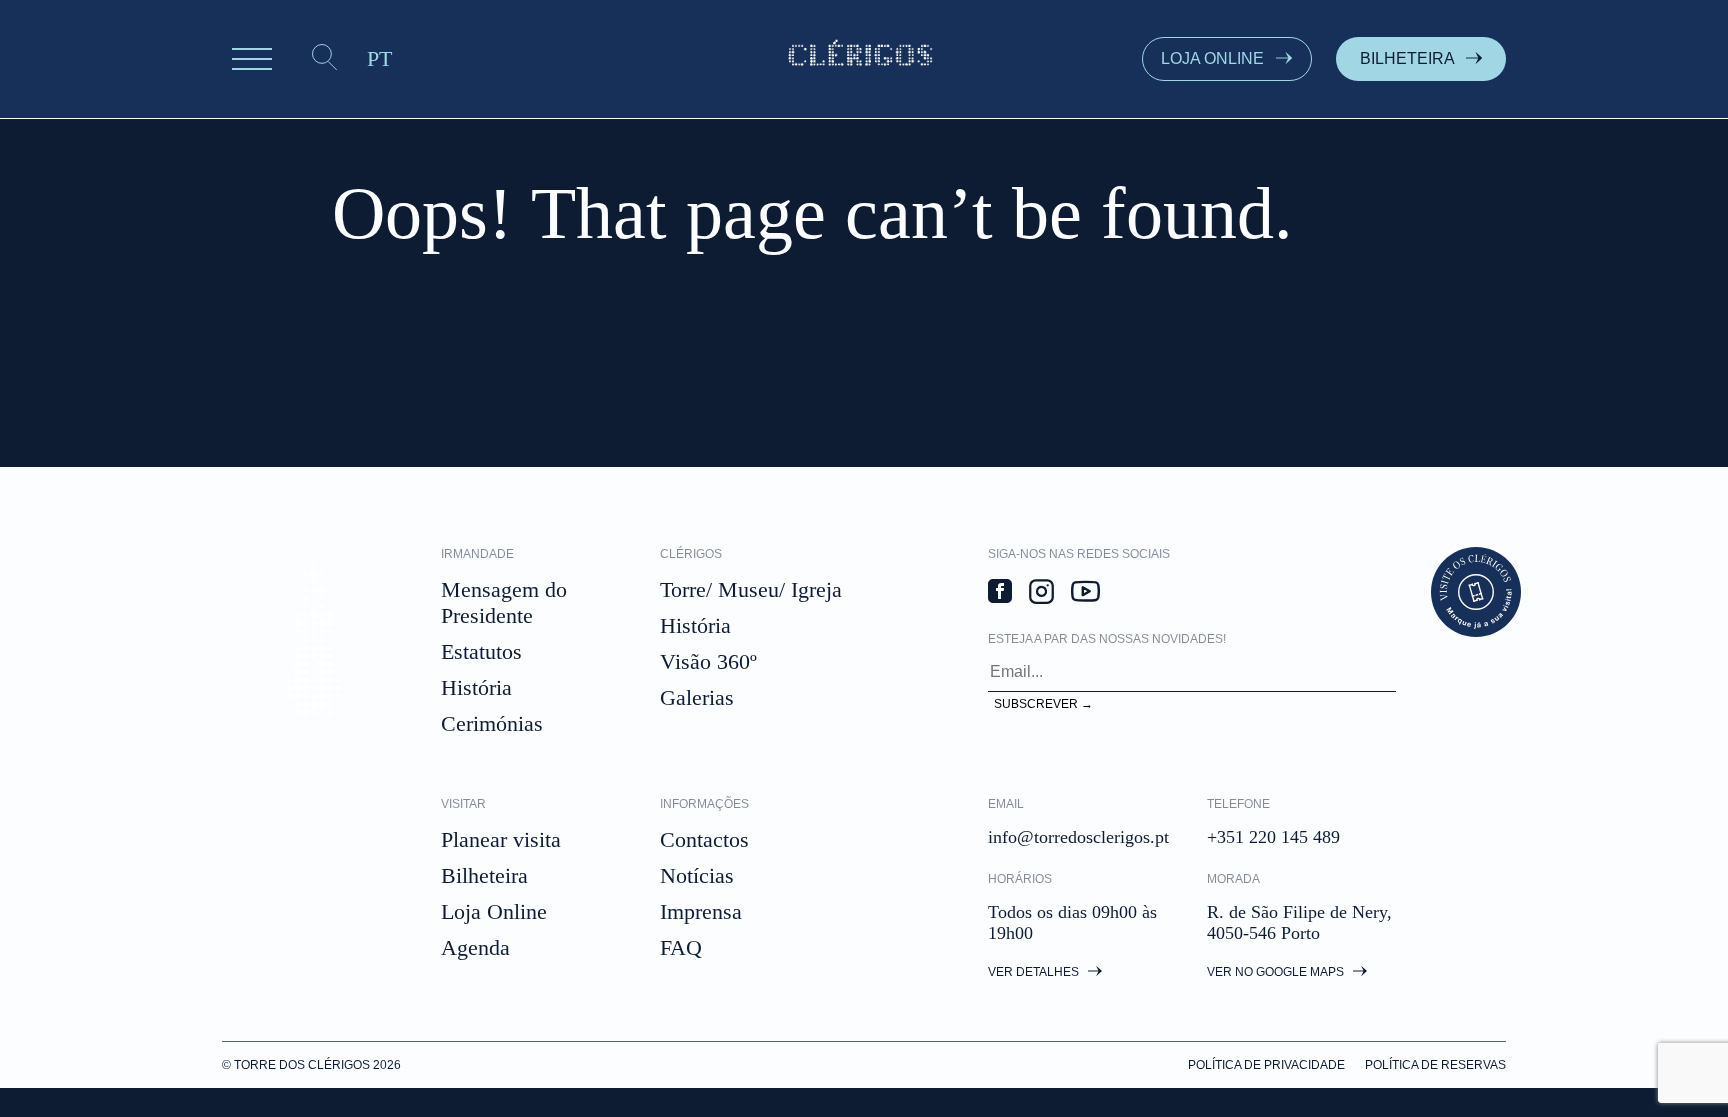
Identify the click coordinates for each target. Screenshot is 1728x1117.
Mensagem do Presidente (504, 602)
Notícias (697, 875)
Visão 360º (708, 661)
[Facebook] (1000, 593)
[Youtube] (1085, 594)
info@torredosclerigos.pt (1078, 837)
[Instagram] (1041, 594)
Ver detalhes (1035, 972)
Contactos (704, 839)
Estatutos (481, 651)
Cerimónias (492, 723)
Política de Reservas (1435, 1065)
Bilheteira (484, 875)
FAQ (681, 947)
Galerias (697, 697)
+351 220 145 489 (1273, 837)
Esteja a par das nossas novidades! (1107, 639)
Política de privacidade (1266, 1065)
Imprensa (701, 911)
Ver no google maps (1277, 972)
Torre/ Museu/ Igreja (751, 589)
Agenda (475, 947)
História (476, 687)
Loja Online (494, 911)
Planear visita (501, 839)
